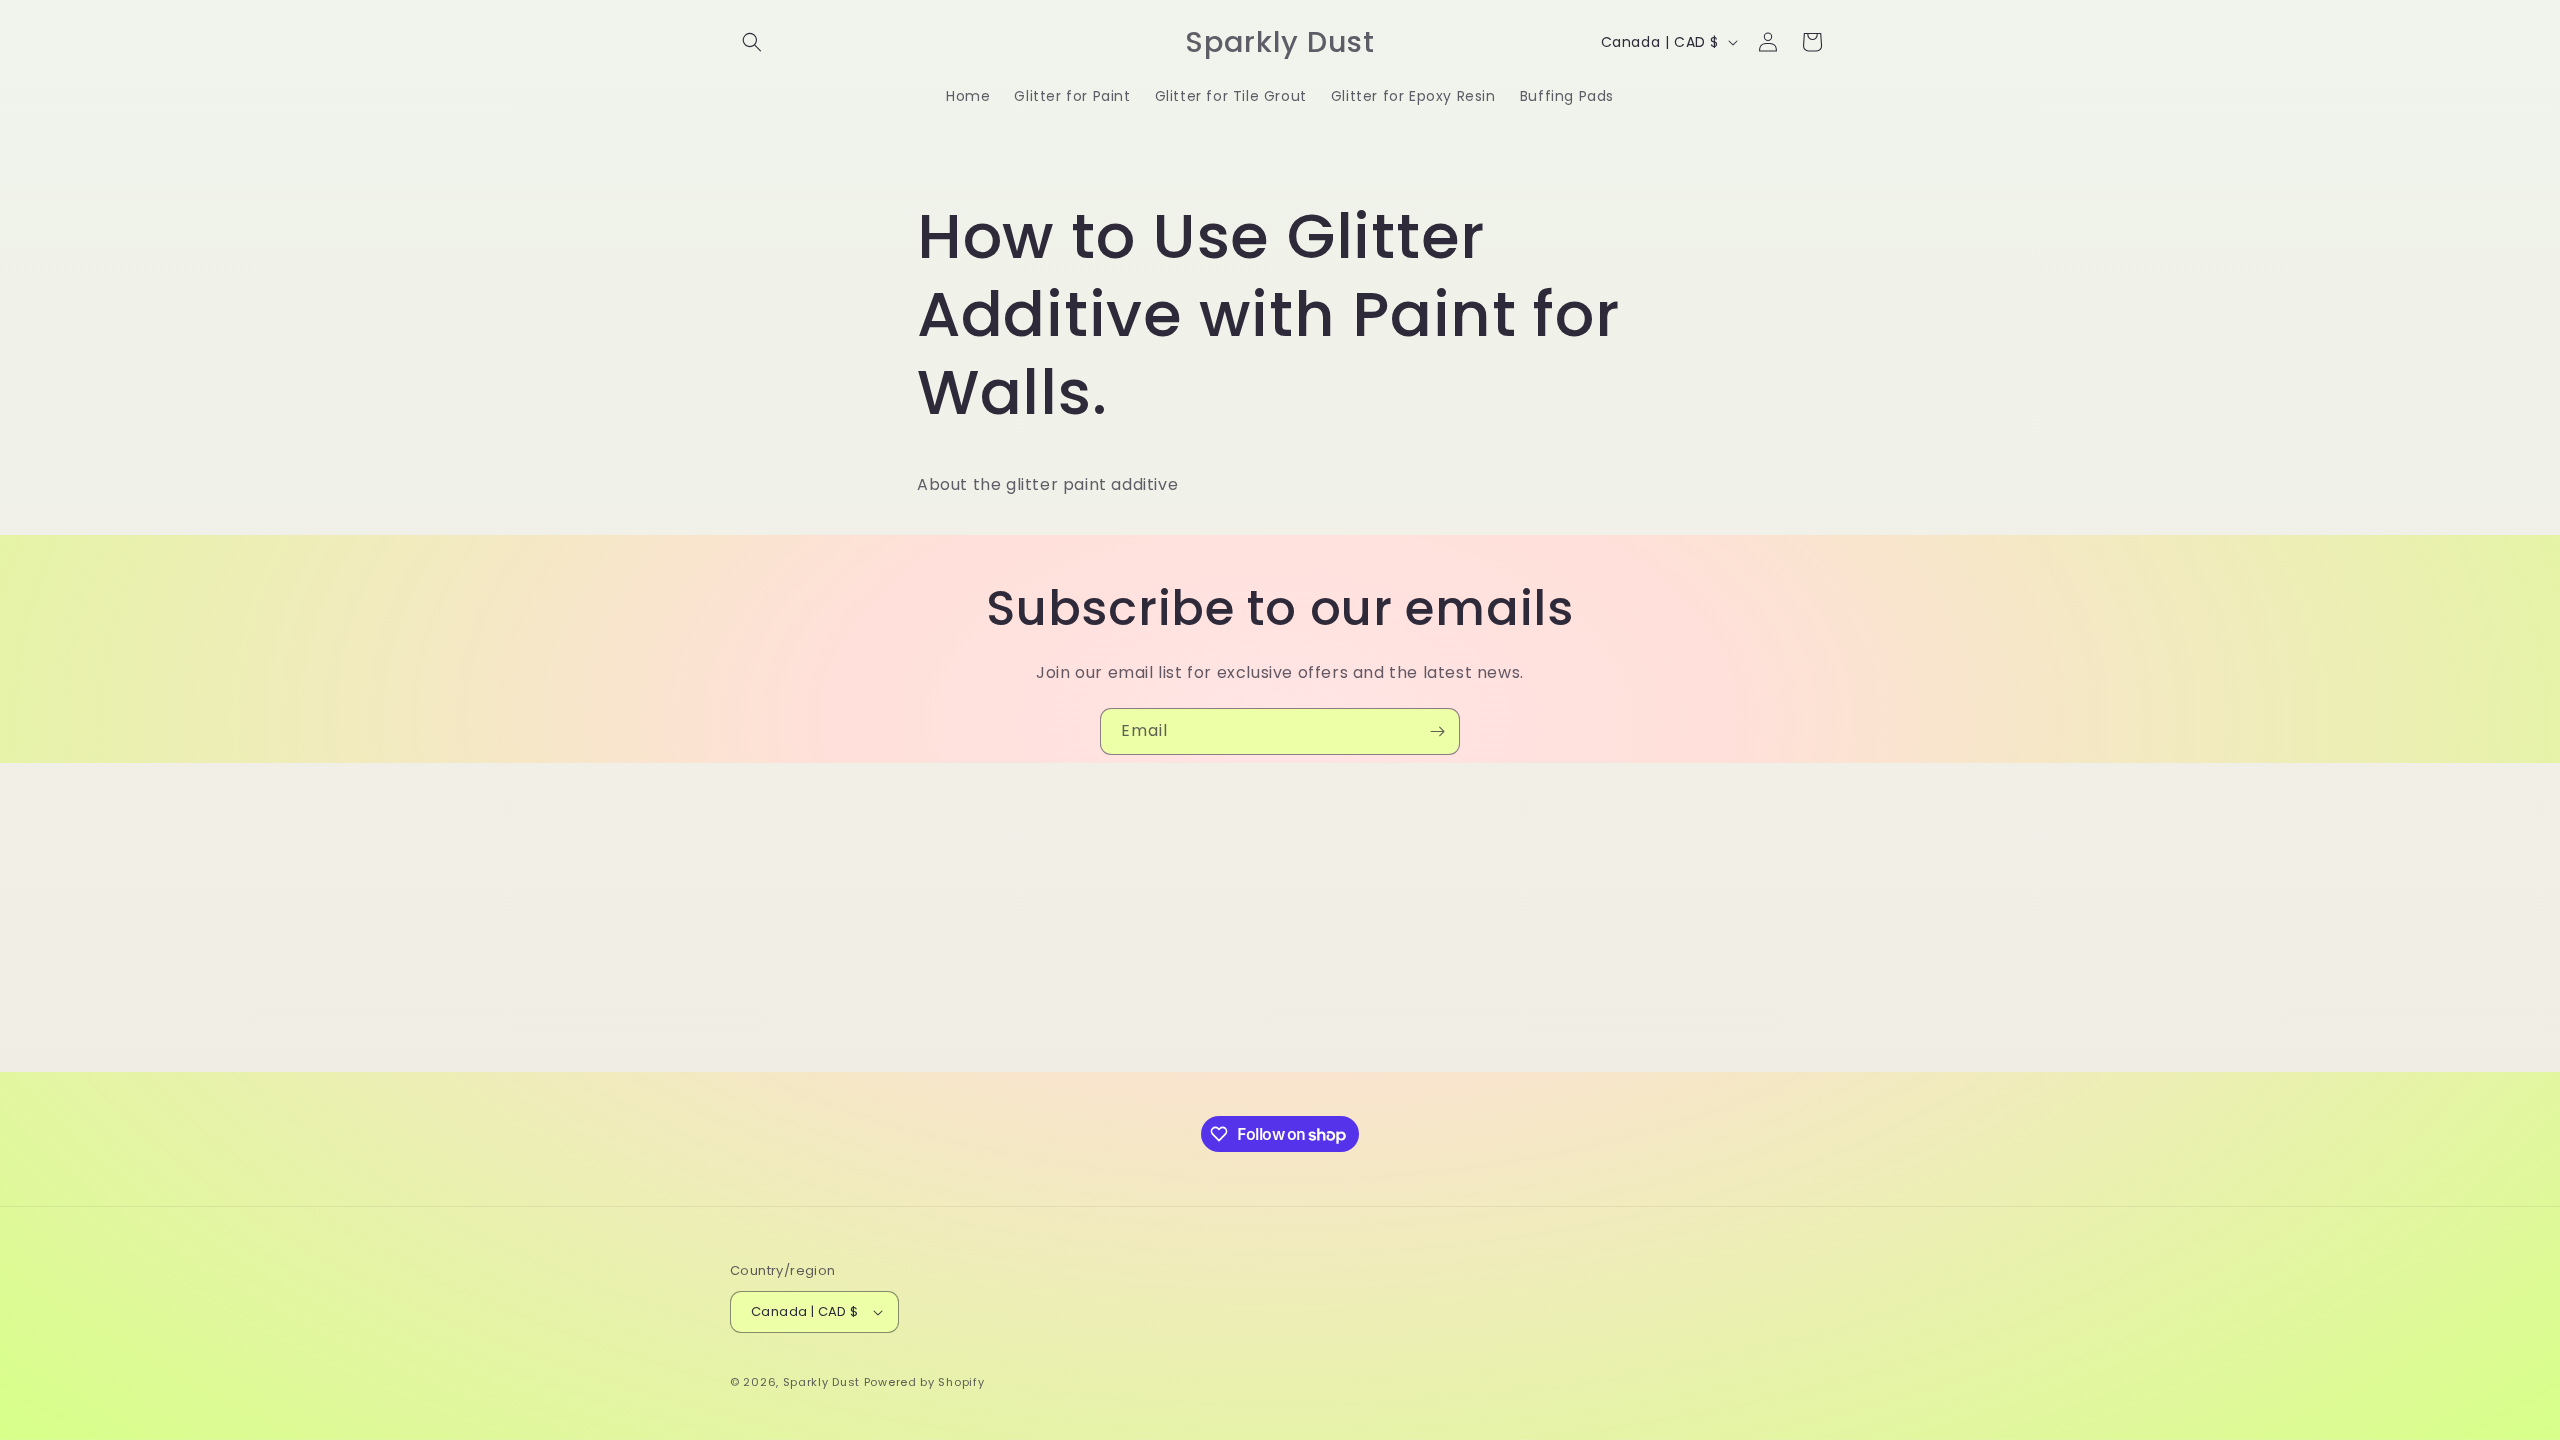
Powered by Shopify (924, 1382)
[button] (752, 42)
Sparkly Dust (821, 1382)
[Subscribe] (1437, 731)
